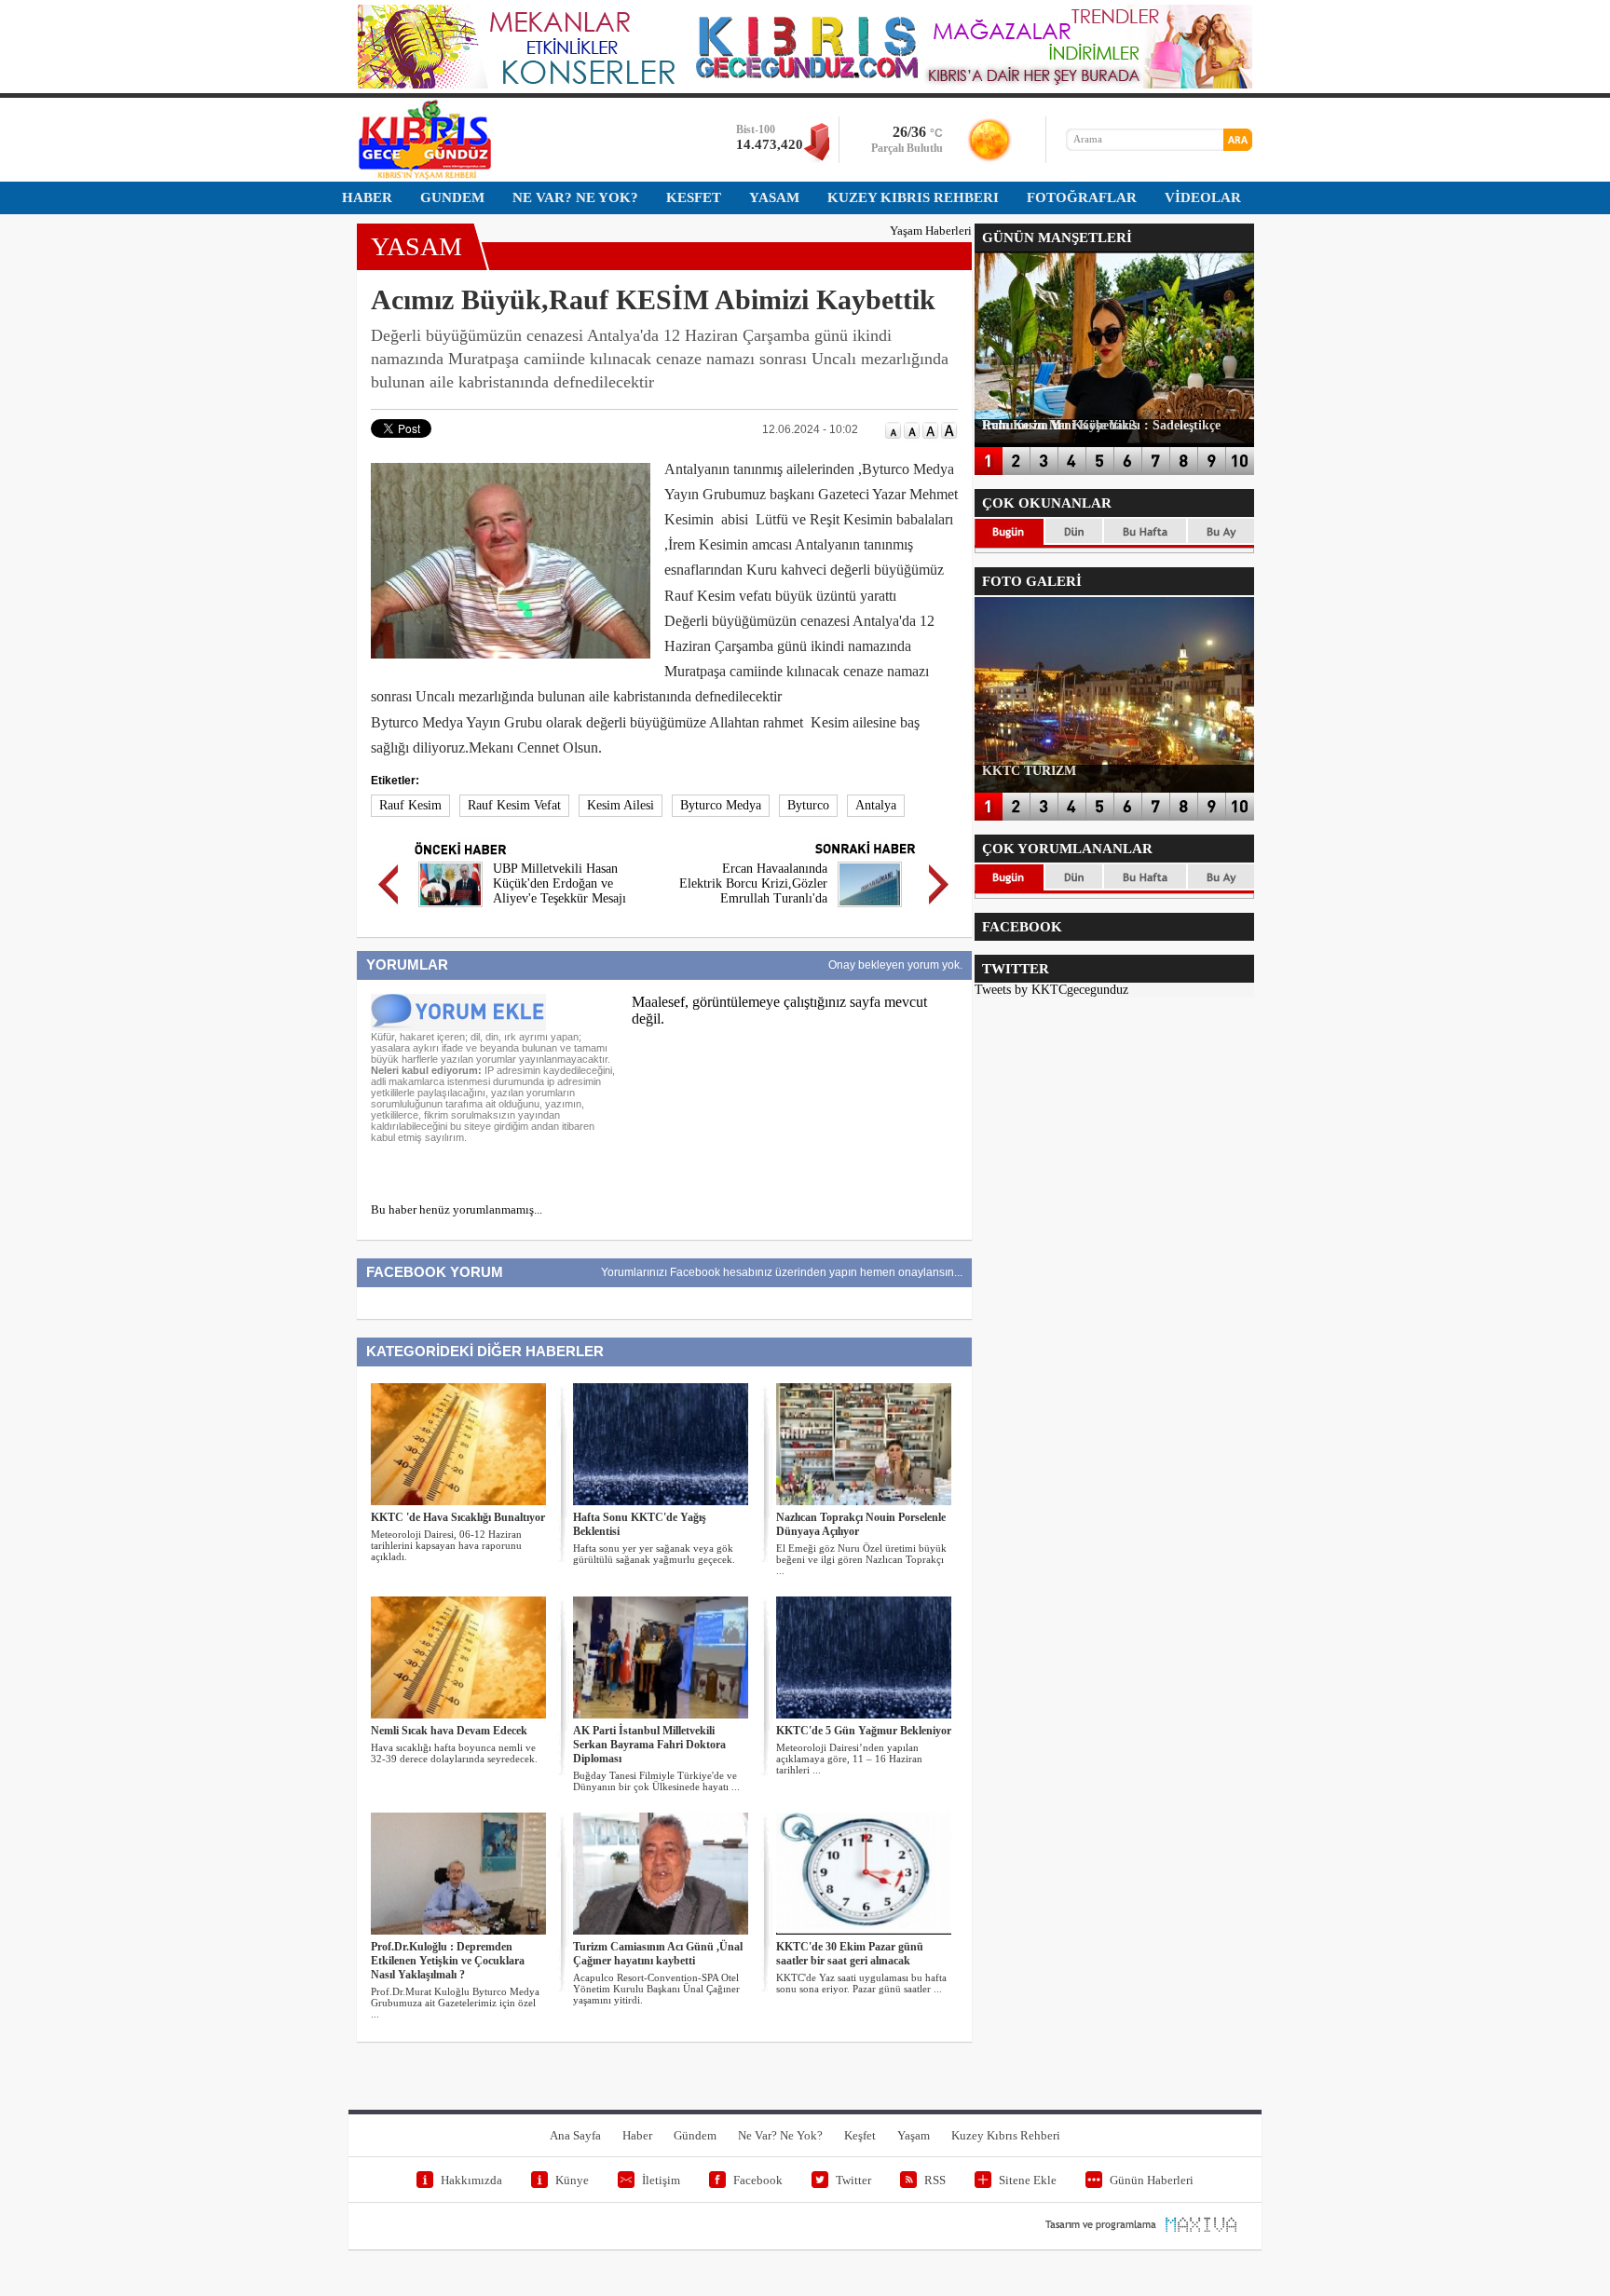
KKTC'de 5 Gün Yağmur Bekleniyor (864, 1731)
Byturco (808, 805)
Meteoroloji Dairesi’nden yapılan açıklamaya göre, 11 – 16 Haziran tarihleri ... (849, 1759)
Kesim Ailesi (621, 805)
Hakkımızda (471, 2180)
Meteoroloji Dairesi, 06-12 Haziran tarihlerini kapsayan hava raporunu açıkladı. (446, 1545)
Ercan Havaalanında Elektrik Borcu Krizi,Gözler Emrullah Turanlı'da (753, 883)
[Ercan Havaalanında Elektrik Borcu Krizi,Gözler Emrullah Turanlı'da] (870, 910)
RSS (935, 2180)
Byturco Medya (721, 805)
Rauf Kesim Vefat (514, 805)
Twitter (853, 2180)
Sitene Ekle (1028, 2180)
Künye (572, 2180)
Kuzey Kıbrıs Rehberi (1006, 2135)
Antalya (876, 805)
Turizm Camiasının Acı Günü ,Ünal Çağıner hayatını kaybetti (658, 1954)
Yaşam (914, 2135)
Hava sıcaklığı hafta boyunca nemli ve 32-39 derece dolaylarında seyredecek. (454, 1753)
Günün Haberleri (1152, 2180)
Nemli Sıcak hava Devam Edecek (449, 1731)
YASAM (416, 246)
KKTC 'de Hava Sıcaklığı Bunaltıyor (458, 1517)
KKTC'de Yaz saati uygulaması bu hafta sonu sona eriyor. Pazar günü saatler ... (861, 1983)
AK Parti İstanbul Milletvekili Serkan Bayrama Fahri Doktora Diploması (649, 1745)
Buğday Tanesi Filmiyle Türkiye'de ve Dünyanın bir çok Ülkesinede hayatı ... (656, 1781)
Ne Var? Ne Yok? (780, 2135)
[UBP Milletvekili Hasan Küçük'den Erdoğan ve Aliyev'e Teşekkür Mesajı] (450, 910)
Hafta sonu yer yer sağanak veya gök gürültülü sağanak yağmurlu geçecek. (654, 1554)
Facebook (758, 2180)
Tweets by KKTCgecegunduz (1051, 990)
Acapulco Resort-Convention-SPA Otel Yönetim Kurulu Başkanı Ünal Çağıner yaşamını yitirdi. (656, 1989)
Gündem (695, 2135)
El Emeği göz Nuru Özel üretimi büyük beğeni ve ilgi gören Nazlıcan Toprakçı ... (861, 1559)
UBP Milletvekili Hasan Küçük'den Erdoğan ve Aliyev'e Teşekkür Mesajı (559, 883)
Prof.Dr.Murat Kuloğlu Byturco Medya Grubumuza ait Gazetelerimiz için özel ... (455, 2003)
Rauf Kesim (410, 805)
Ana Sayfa (575, 2135)
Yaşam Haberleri (931, 231)
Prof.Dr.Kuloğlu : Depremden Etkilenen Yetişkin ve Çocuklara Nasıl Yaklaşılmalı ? (448, 1961)
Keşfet (860, 2135)
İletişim (661, 2180)
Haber (637, 2135)
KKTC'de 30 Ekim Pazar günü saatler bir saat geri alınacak (850, 1954)
